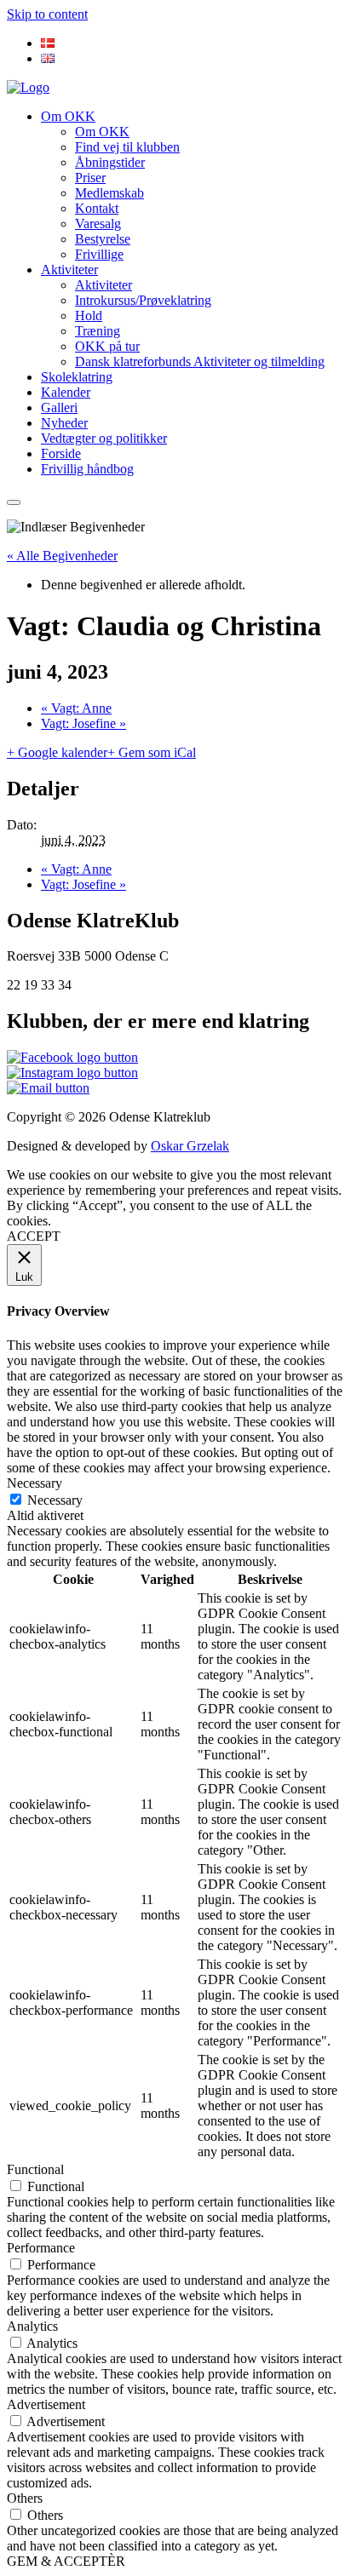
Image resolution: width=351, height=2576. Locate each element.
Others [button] (25, 2498)
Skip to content (47, 14)
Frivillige (99, 254)
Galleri (59, 407)
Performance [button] (41, 2248)
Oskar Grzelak (190, 1146)
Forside (61, 453)
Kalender (66, 392)
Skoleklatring (77, 377)
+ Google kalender (57, 752)
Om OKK (68, 116)
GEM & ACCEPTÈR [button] (66, 2561)
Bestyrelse (103, 239)
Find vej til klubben (127, 147)
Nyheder (64, 423)
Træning (98, 331)
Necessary (55, 1500)
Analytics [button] (32, 2326)
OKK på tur (107, 346)
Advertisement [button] (46, 2404)
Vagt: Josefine (83, 723)
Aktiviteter (69, 270)
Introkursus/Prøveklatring (143, 300)
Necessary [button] (35, 1483)
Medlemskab (109, 193)
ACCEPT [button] (34, 1236)
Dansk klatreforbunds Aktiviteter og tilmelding (200, 361)
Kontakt (97, 208)
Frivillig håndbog (87, 469)
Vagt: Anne (76, 708)
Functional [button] (35, 2169)
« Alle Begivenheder (62, 556)
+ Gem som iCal (152, 752)
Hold (89, 316)
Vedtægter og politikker (104, 438)
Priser (90, 178)
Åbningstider (110, 162)
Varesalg (98, 224)
